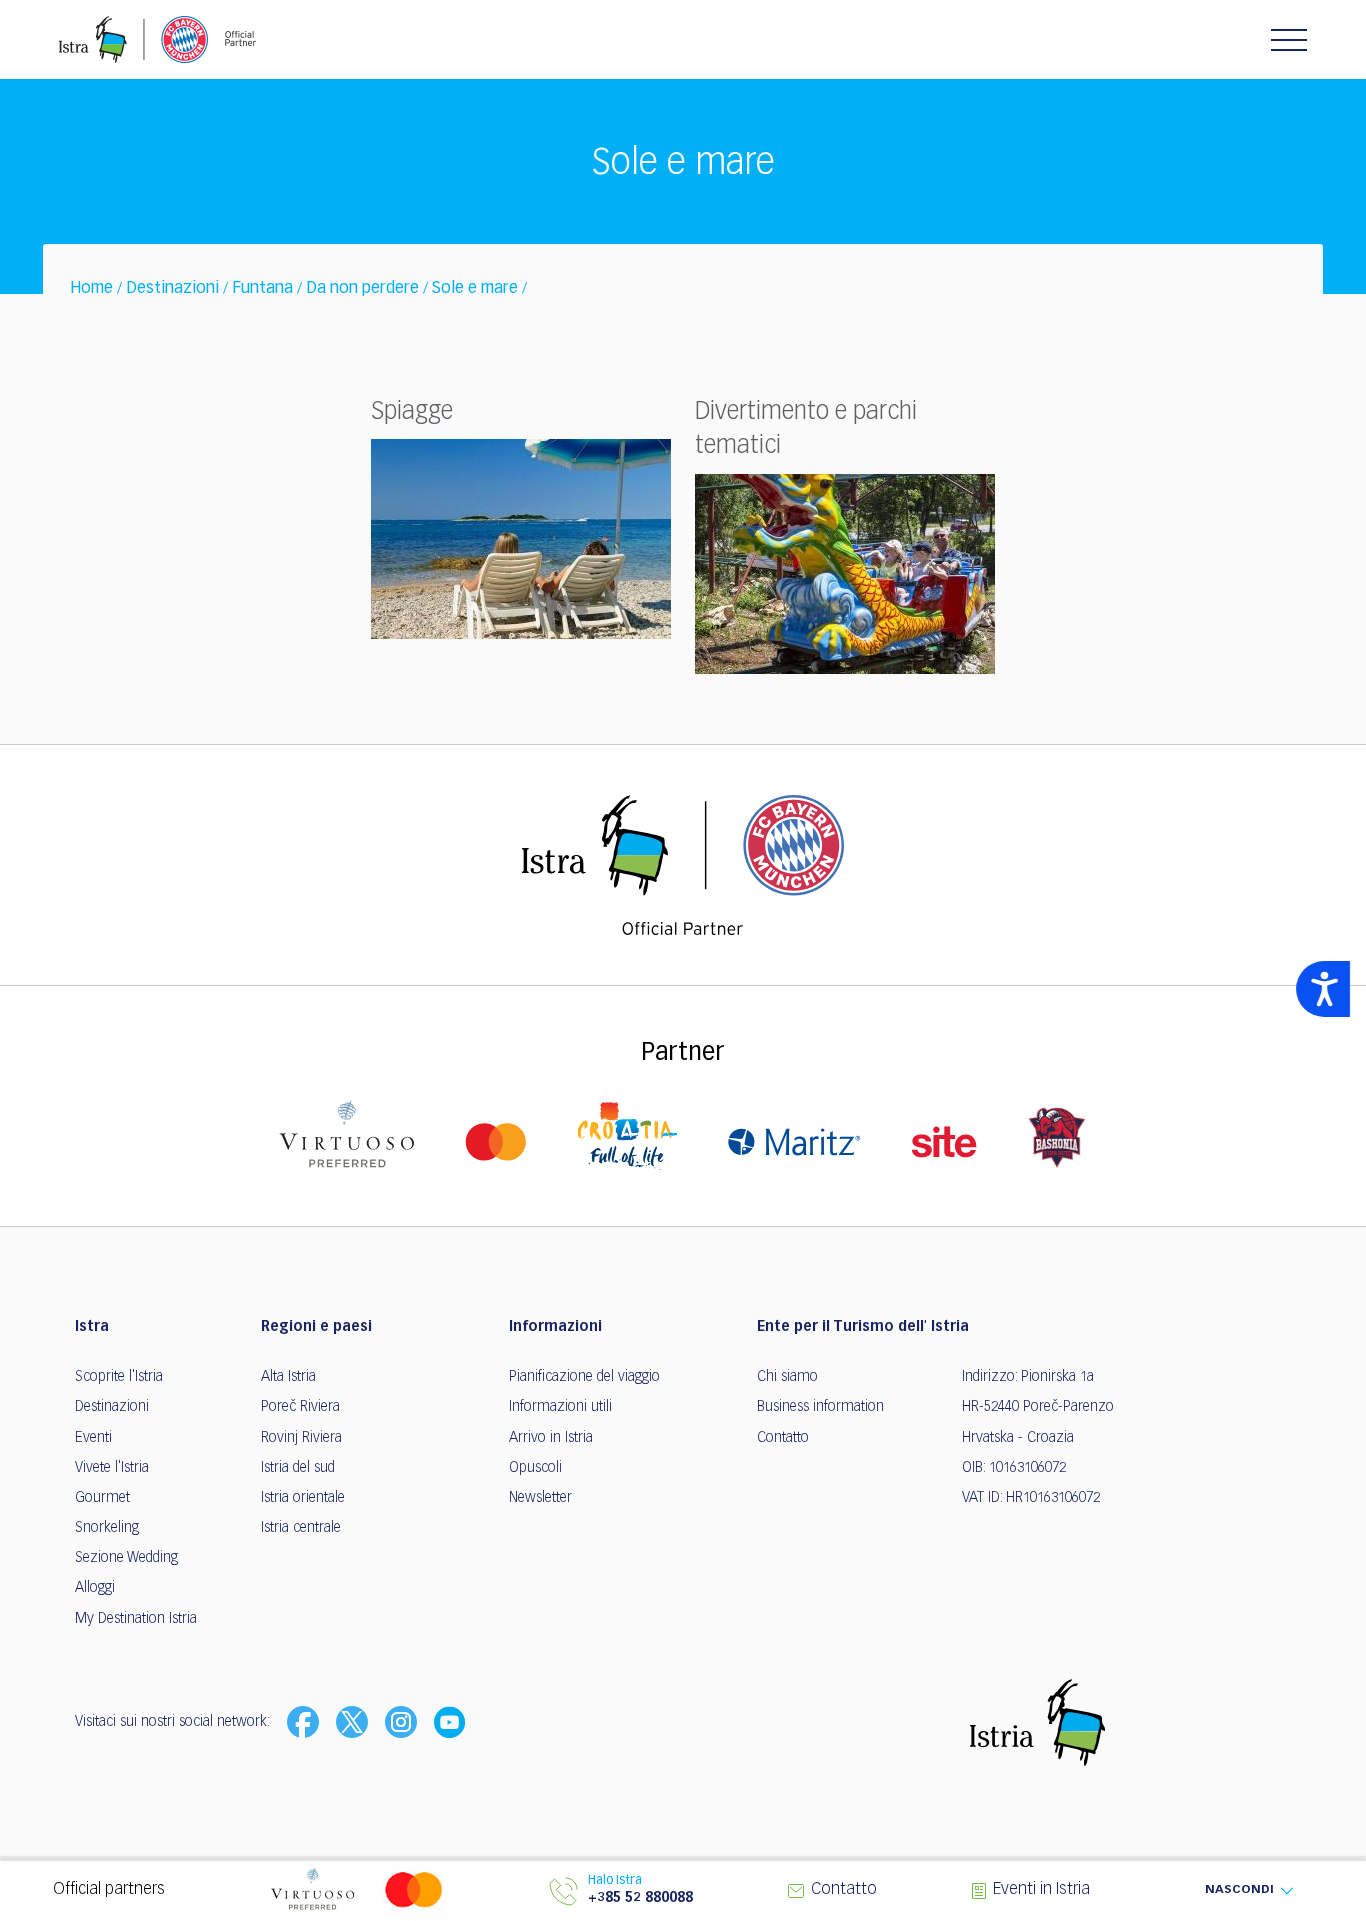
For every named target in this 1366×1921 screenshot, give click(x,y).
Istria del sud (298, 1468)
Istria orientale (303, 1498)
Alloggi (95, 1588)
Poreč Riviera (300, 1407)
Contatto (783, 1438)
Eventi (93, 1438)
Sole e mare (475, 289)
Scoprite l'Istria (119, 1377)
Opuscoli (535, 1468)
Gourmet (102, 1498)
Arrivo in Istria (551, 1438)
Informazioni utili (560, 1407)
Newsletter (540, 1498)
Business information (820, 1407)
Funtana (262, 289)
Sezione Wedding (126, 1558)
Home (91, 289)
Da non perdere (362, 289)
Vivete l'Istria (112, 1468)
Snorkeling (107, 1528)
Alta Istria (288, 1377)
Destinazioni (172, 289)
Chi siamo (787, 1377)
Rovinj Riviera (301, 1438)
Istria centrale (301, 1528)
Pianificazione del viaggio (584, 1377)
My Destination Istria (136, 1619)
